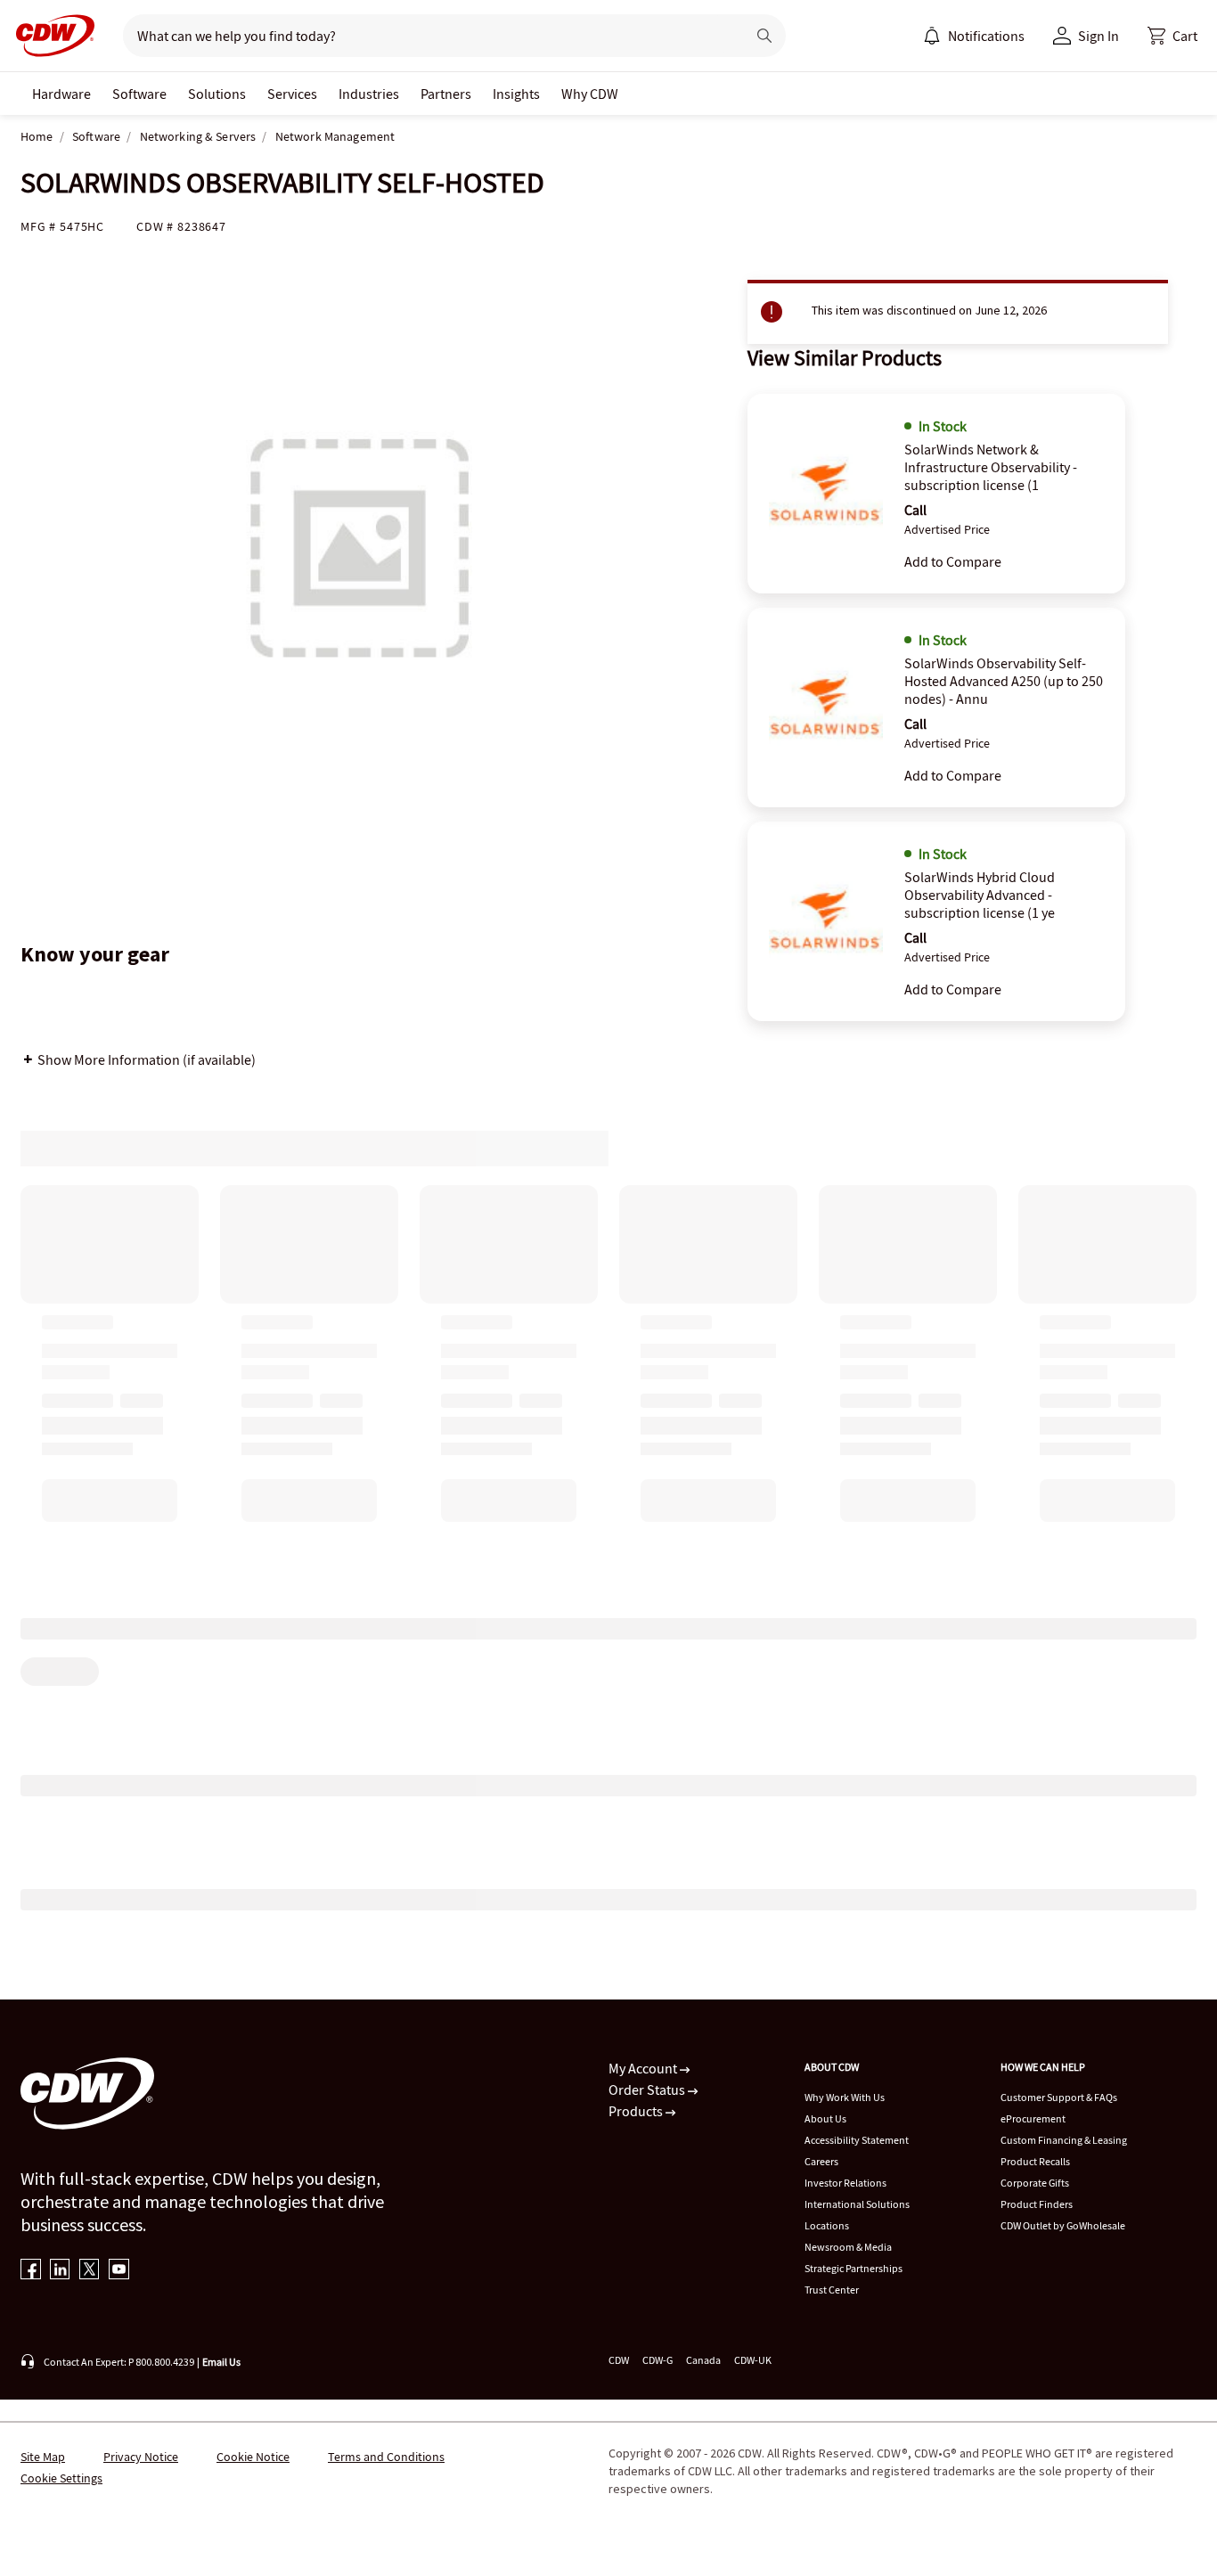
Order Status (648, 2089)
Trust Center (832, 2290)
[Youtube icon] (119, 2271)
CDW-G (658, 2360)
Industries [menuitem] (369, 94)
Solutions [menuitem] (217, 94)
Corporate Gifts (1035, 2183)
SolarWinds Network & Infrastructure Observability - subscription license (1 (991, 467)
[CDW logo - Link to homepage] (50, 36)
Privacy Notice (141, 2457)
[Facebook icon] (31, 2271)
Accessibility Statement (857, 2140)
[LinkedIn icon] (60, 2271)
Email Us (221, 2362)
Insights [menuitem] (516, 94)
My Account (644, 2068)
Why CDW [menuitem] (590, 94)
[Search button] (764, 36)
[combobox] (427, 36)
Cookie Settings (61, 2478)
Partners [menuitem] (446, 94)
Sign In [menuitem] (1099, 36)
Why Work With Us (845, 2097)
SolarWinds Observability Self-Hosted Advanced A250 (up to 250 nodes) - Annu (1004, 681)
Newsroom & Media (848, 2247)
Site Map (43, 2457)
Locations (827, 2225)
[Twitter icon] (90, 2271)
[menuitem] (932, 36)
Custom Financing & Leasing (1064, 2140)
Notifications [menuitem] (986, 36)
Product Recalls (1035, 2161)
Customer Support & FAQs (1059, 2097)
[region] (608, 1707)
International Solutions (857, 2204)
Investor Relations (845, 2183)
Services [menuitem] (292, 94)
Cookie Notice (253, 2457)
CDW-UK (753, 2360)
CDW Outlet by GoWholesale (1063, 2225)
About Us (825, 2118)
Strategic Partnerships (854, 2268)
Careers (821, 2161)
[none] (61, 94)
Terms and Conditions (386, 2457)
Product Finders (1037, 2204)
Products (637, 2111)
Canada (703, 2360)
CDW (619, 2360)
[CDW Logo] (50, 36)
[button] (1172, 36)
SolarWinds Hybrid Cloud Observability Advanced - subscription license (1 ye (980, 895)
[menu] (974, 36)
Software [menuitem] (139, 94)
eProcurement (1033, 2118)
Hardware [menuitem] (61, 94)
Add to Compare (953, 561)
